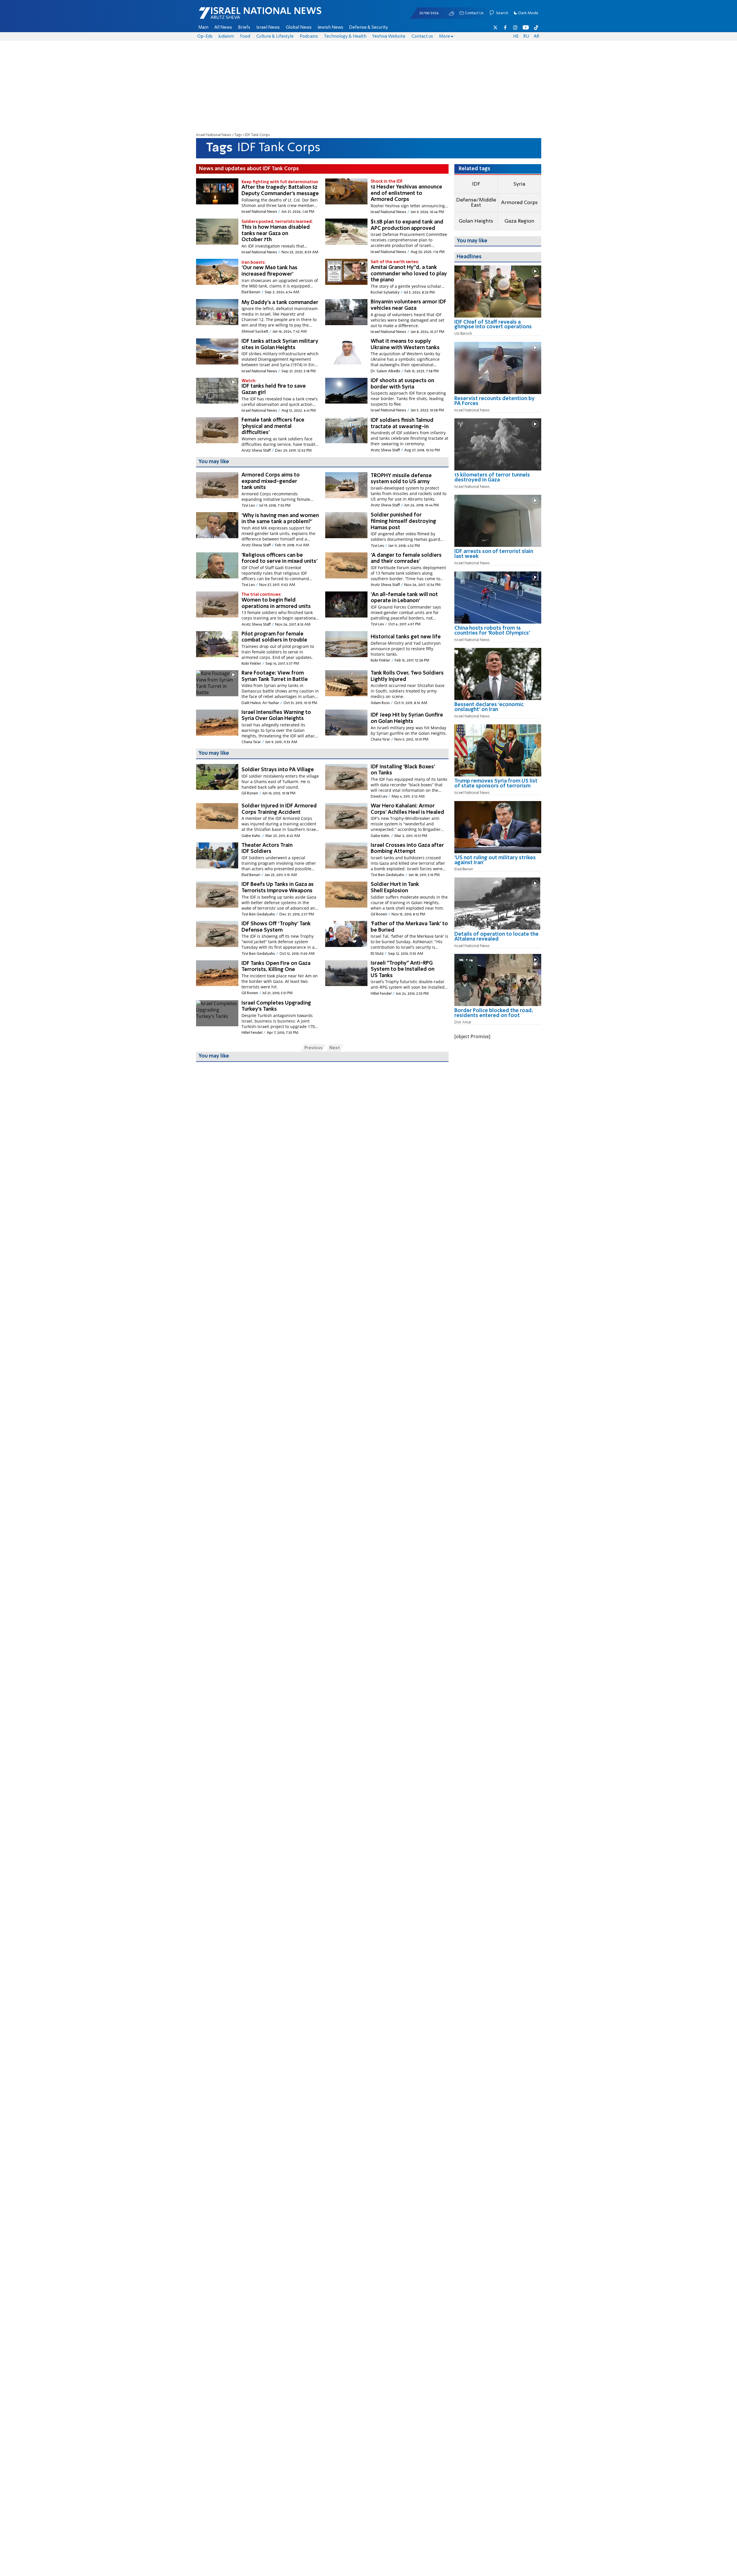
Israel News (268, 28)
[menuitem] (203, 28)
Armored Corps (519, 203)
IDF (476, 184)
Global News (299, 28)
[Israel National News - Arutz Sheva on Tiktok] (536, 28)
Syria (519, 184)
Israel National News (214, 135)
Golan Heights (476, 221)
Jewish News (330, 28)
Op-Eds (205, 36)
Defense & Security (368, 28)
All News (223, 28)
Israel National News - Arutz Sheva (245, 16)
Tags (238, 135)
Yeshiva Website (389, 36)
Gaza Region (519, 221)
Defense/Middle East (476, 203)
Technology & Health (345, 36)
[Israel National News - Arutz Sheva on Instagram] (515, 28)
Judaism (226, 36)
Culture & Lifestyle (275, 36)
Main (203, 28)
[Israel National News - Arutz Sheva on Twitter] (495, 28)
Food (245, 36)
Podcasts (309, 36)
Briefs (244, 28)
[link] (498, 327)
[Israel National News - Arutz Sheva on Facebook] (505, 28)
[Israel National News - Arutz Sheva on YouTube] (526, 28)
